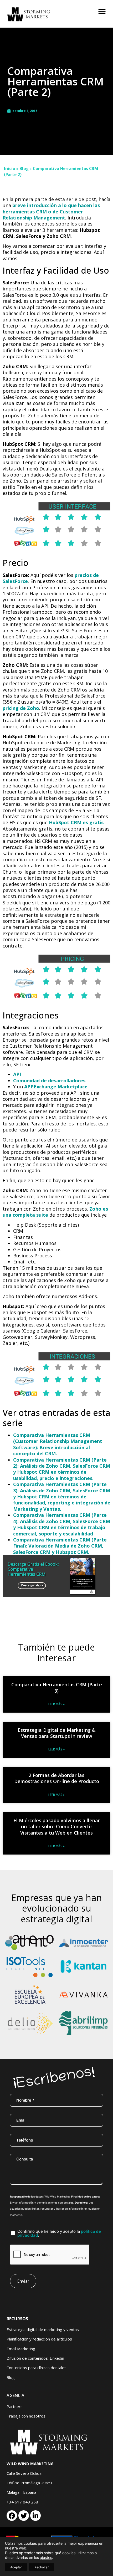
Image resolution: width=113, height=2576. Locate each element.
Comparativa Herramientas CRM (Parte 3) (57, 1688)
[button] (102, 11)
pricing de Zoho (21, 708)
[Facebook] (12, 2516)
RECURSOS (17, 2319)
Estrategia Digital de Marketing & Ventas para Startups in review (57, 1733)
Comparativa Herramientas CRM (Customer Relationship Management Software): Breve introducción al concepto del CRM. (58, 1444)
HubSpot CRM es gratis (76, 822)
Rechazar (42, 2567)
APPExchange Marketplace (56, 1087)
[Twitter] (24, 2516)
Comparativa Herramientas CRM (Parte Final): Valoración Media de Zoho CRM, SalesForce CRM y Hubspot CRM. (60, 1546)
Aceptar (16, 2567)
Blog (24, 168)
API (17, 1074)
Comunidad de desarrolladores (49, 1080)
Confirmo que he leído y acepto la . (59, 2233)
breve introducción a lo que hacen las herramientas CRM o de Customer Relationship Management (51, 211)
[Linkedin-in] (35, 2516)
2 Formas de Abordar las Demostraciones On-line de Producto (57, 1778)
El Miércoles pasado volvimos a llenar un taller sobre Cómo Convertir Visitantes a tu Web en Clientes (57, 1827)
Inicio (10, 168)
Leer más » (56, 1704)
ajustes (46, 2557)
